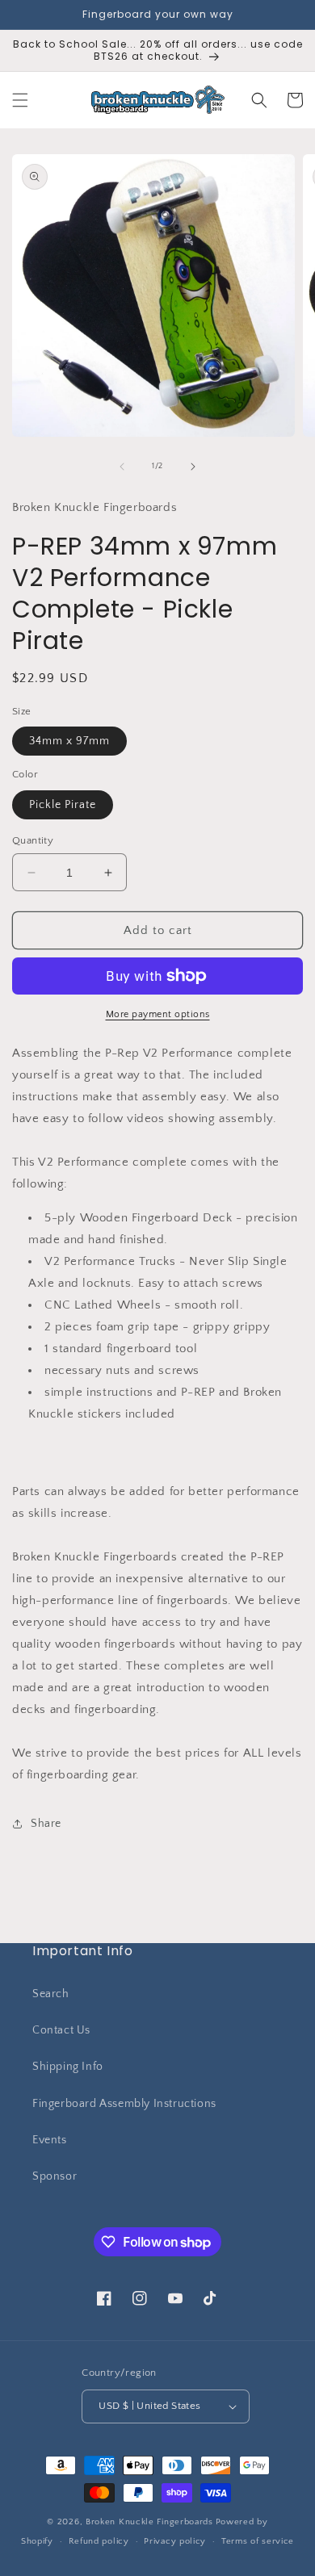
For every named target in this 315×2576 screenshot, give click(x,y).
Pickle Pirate (63, 805)
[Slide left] (122, 467)
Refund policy (99, 2541)
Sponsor (55, 2176)
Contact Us (61, 2030)
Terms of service (258, 2541)
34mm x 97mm (69, 741)
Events (50, 2140)
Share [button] (46, 1824)
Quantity (33, 840)
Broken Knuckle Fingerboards (149, 2522)
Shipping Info (68, 2067)
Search (51, 1994)
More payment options (158, 1014)
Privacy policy (175, 2541)
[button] (20, 100)
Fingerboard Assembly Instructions (124, 2104)
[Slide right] (193, 467)
